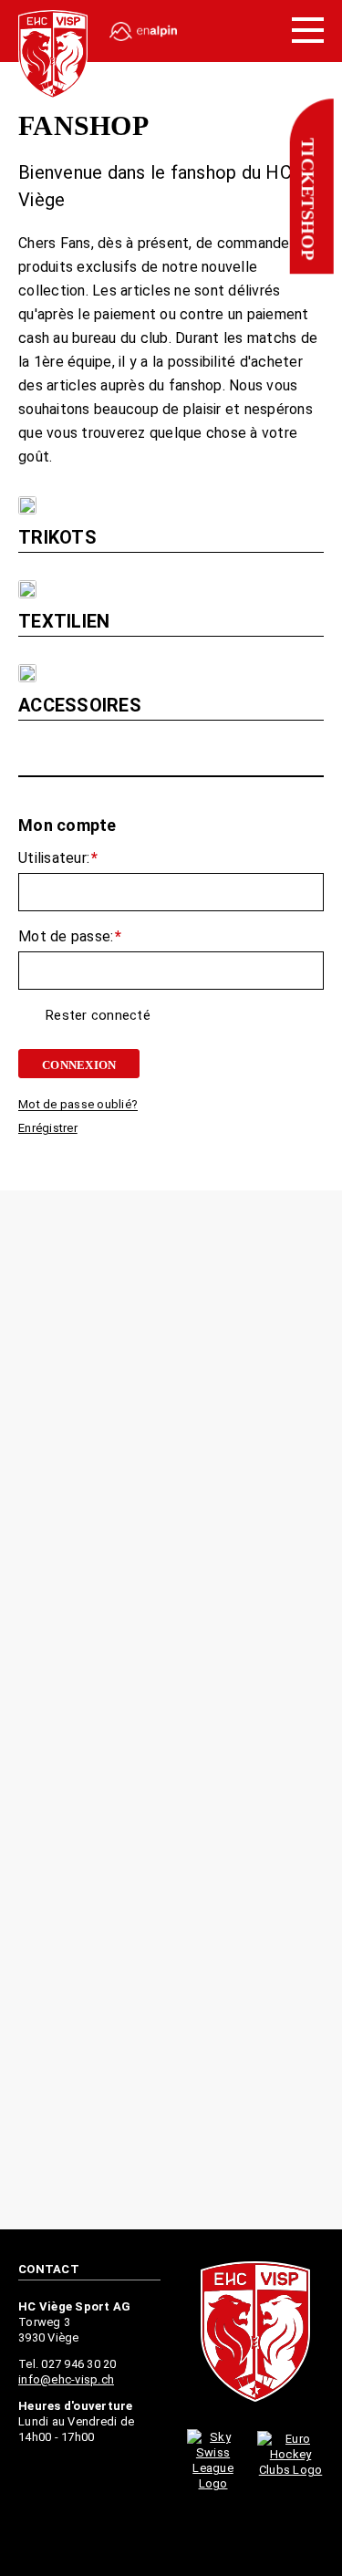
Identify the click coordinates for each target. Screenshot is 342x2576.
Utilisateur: (58, 861)
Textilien (64, 621)
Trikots (57, 537)
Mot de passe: (70, 940)
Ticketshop (307, 199)
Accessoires (80, 705)
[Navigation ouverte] (308, 31)
